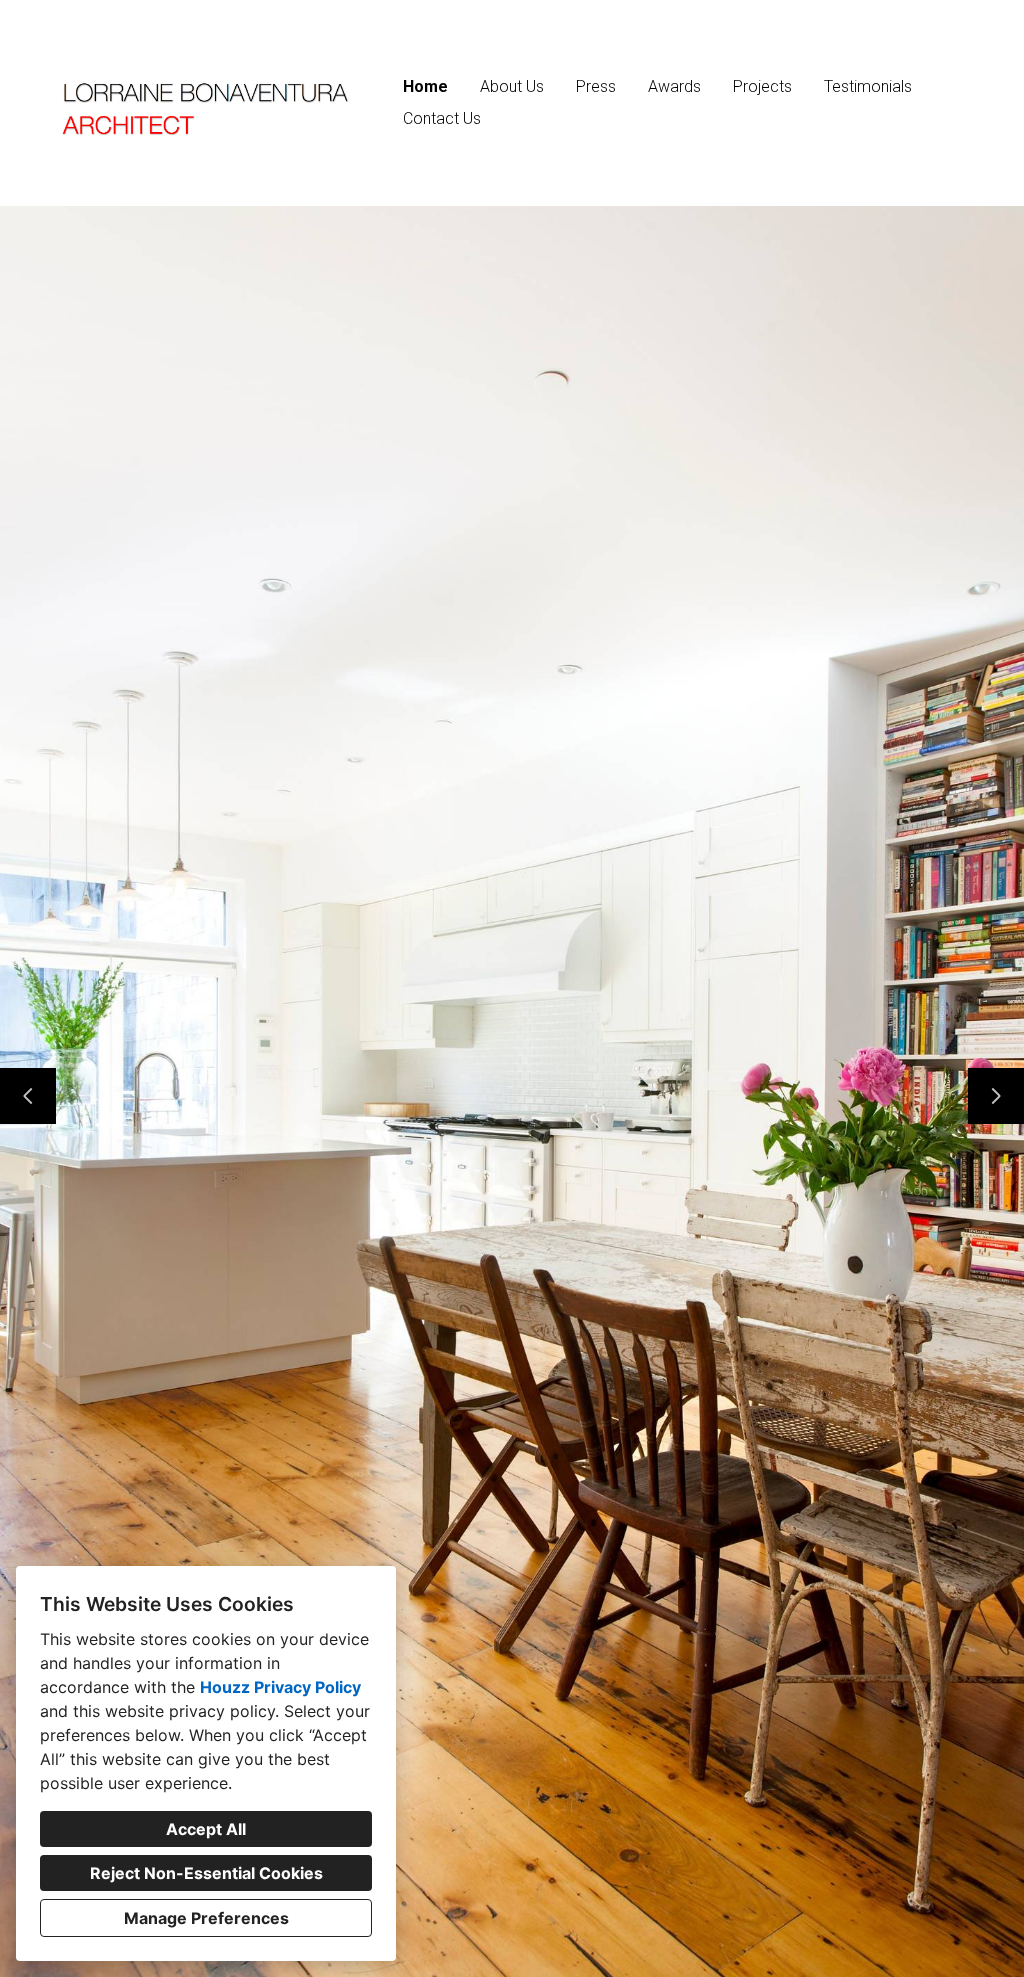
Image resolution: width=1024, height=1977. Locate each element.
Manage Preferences (206, 1918)
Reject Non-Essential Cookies (206, 1873)
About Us (512, 86)
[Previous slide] (28, 1096)
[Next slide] (996, 1096)
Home (425, 86)
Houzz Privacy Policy (280, 1687)
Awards (674, 86)
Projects (762, 86)
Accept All (206, 1829)
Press (596, 86)
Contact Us (442, 118)
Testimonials (868, 86)
